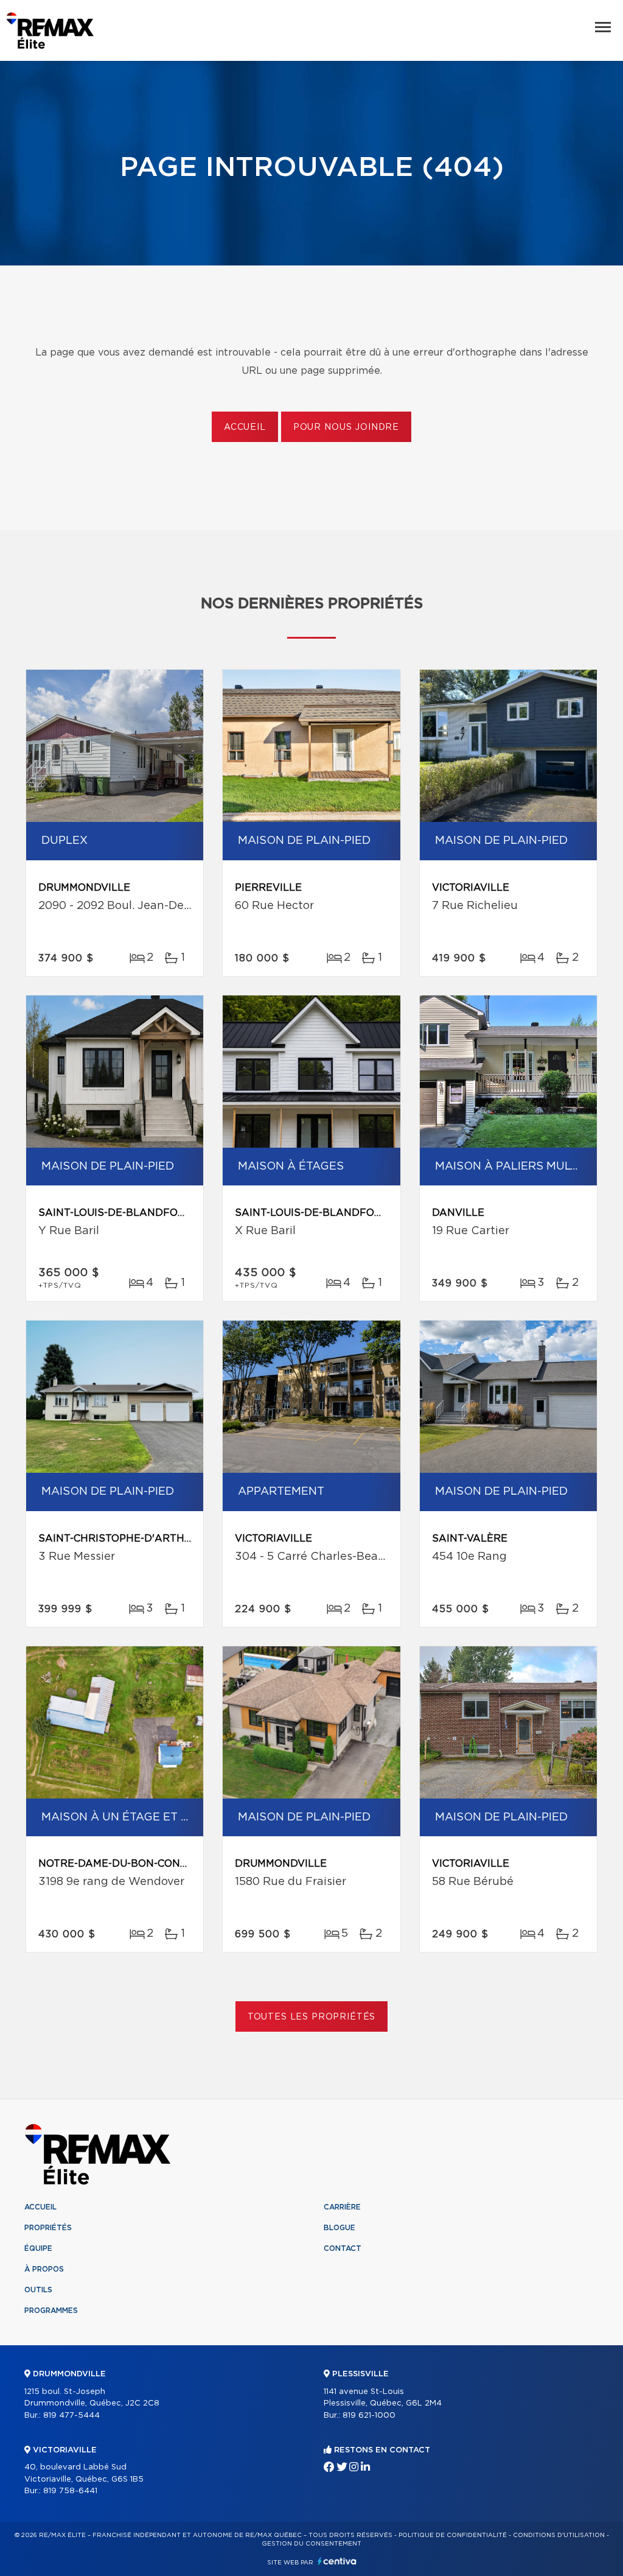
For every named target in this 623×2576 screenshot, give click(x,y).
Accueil (245, 427)
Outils (38, 2290)
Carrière (342, 2207)
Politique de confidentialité (453, 2535)
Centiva (337, 2561)
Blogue (339, 2228)
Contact (343, 2248)
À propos (44, 2269)
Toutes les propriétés (312, 2017)
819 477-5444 (71, 2416)
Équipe (38, 2248)
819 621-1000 (369, 2416)
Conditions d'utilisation (559, 2535)
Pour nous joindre (346, 427)
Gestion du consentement (311, 2544)
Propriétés (48, 2228)
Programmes (51, 2311)
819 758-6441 (70, 2491)
